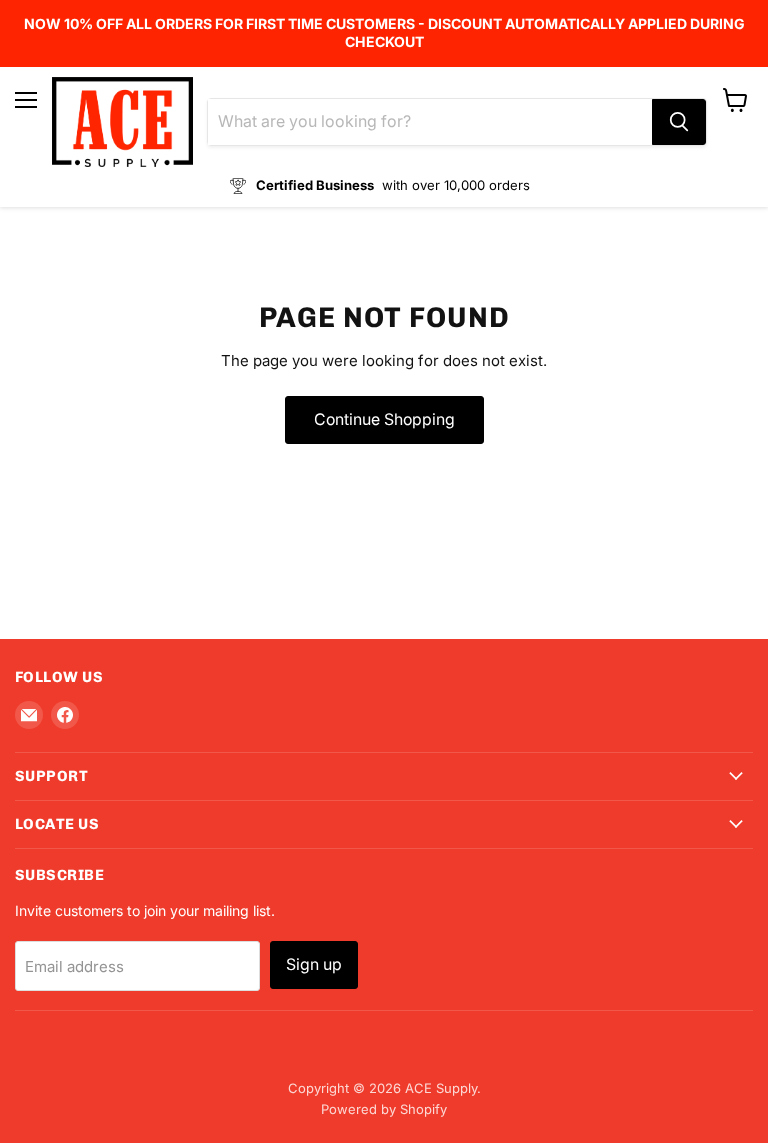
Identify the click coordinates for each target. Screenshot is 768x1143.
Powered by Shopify (384, 1109)
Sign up (314, 964)
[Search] (679, 122)
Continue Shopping (384, 419)
